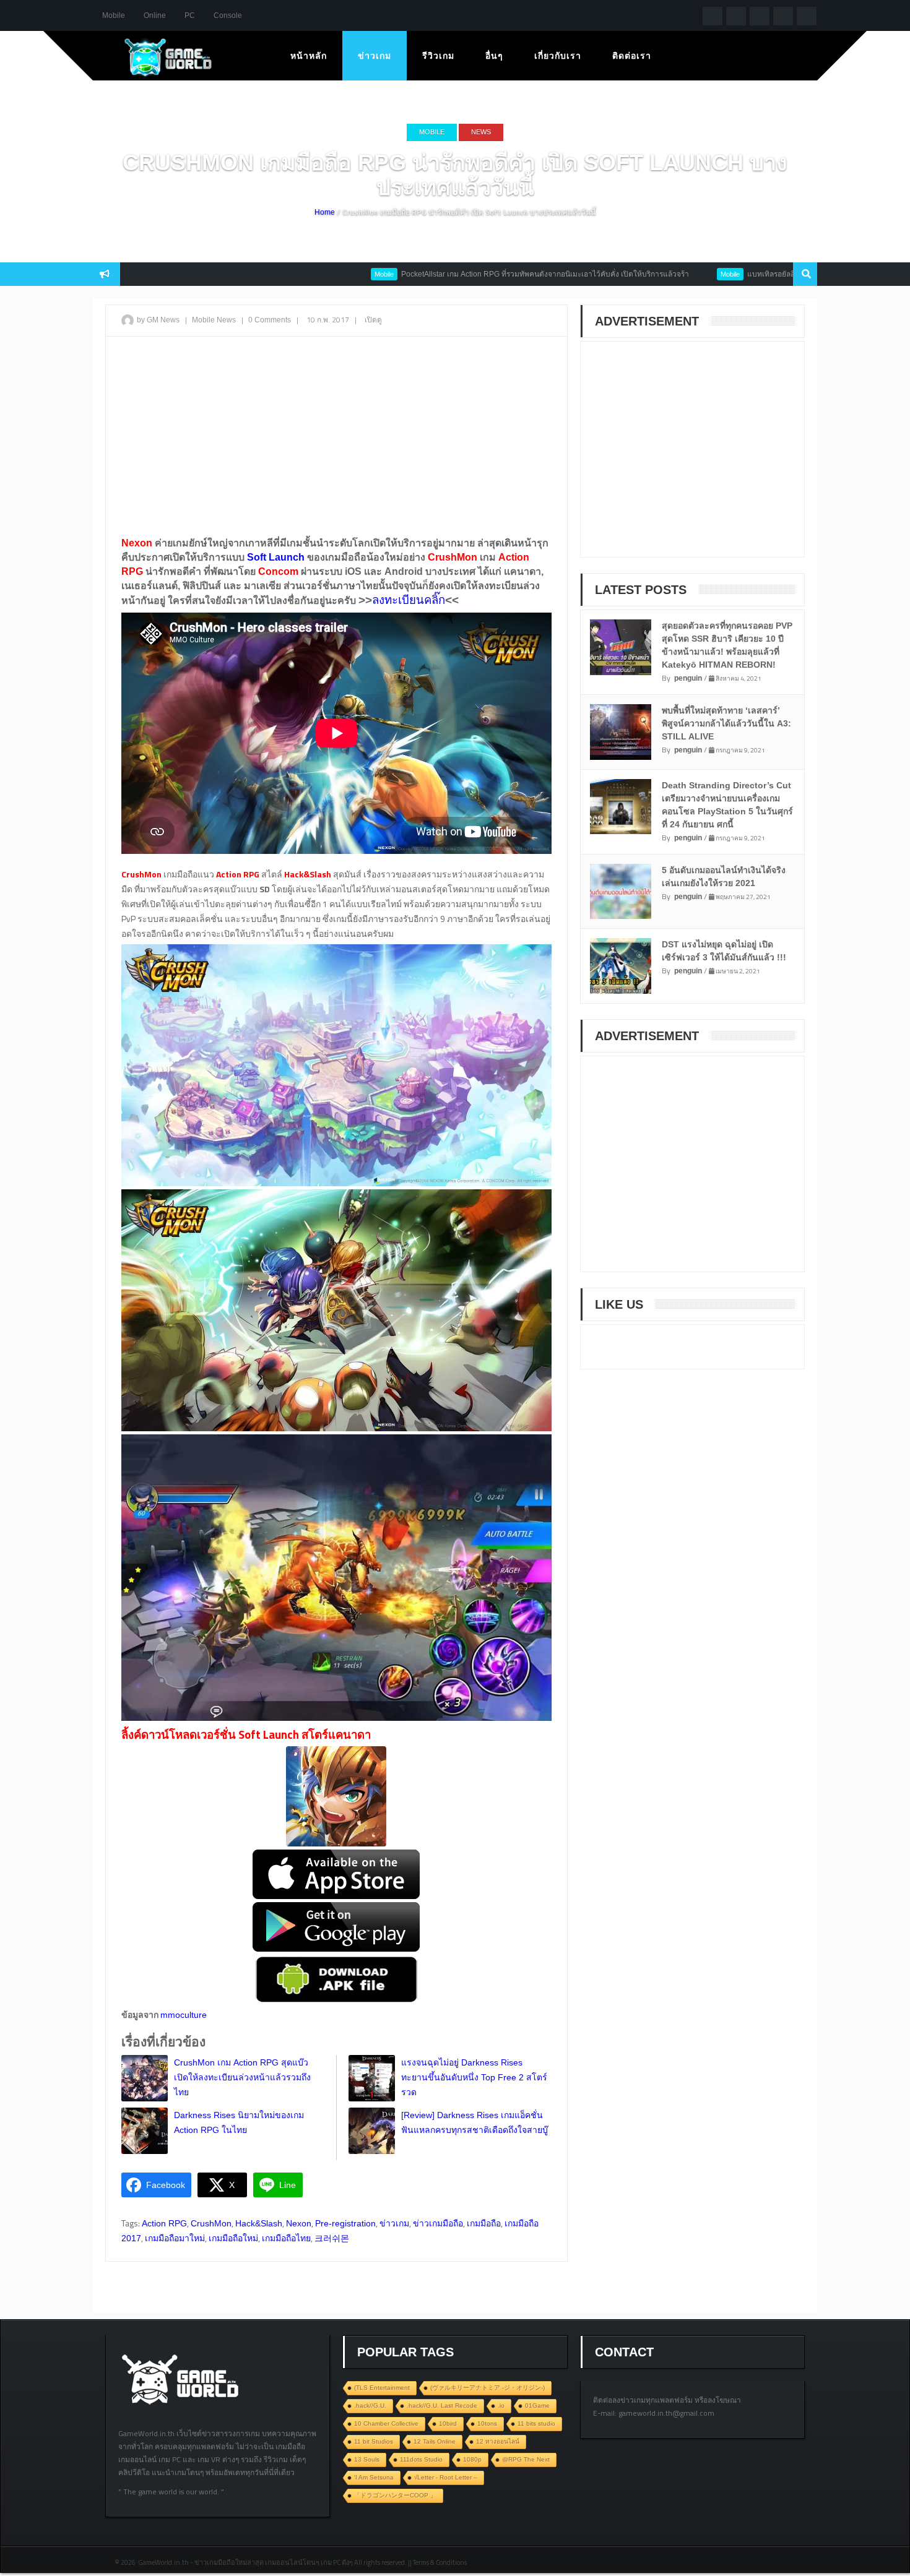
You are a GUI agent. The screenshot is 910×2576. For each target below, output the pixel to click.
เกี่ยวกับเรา (558, 56)
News (481, 132)
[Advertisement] (336, 436)
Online (155, 15)
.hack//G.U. (370, 2406)
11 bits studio (536, 2423)
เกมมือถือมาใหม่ (175, 2238)
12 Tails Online (435, 2441)
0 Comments (270, 320)
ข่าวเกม (375, 56)
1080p (472, 2459)
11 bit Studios (374, 2441)
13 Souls (367, 2459)
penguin (688, 678)
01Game (537, 2406)
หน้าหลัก (309, 56)
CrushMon (211, 2223)
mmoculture (184, 2015)
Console (228, 15)
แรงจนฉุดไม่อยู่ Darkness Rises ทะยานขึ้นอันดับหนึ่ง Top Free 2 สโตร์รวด (474, 2077)
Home (325, 212)
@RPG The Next (526, 2459)
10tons (487, 2423)
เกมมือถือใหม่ (233, 2238)
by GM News (158, 320)
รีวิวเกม (438, 56)
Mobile (114, 15)
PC (190, 15)
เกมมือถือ (484, 2223)
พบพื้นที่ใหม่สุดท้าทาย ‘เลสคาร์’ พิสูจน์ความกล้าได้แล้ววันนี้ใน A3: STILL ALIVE (726, 723)
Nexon (299, 2223)
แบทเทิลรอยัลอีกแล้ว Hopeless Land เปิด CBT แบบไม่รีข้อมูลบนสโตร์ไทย (790, 274)
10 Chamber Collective (386, 2423)
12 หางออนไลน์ (498, 2441)
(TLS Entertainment (382, 2388)
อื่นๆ (494, 56)
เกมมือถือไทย (286, 2238)
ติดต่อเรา (632, 56)
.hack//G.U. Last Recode (442, 2406)
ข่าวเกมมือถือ (438, 2223)
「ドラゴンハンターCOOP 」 (395, 2495)
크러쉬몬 (332, 2238)
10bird (448, 2423)
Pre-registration (345, 2223)
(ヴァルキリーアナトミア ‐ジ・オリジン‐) (487, 2388)
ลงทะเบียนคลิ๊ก (409, 600)
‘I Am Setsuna (374, 2477)
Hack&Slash (259, 2223)
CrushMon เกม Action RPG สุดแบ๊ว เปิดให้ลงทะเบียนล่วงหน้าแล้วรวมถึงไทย (242, 2077)
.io (501, 2406)
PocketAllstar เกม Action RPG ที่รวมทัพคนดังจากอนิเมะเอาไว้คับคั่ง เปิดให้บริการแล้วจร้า (470, 274)
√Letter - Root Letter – (446, 2477)
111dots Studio (421, 2459)
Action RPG (164, 2223)
